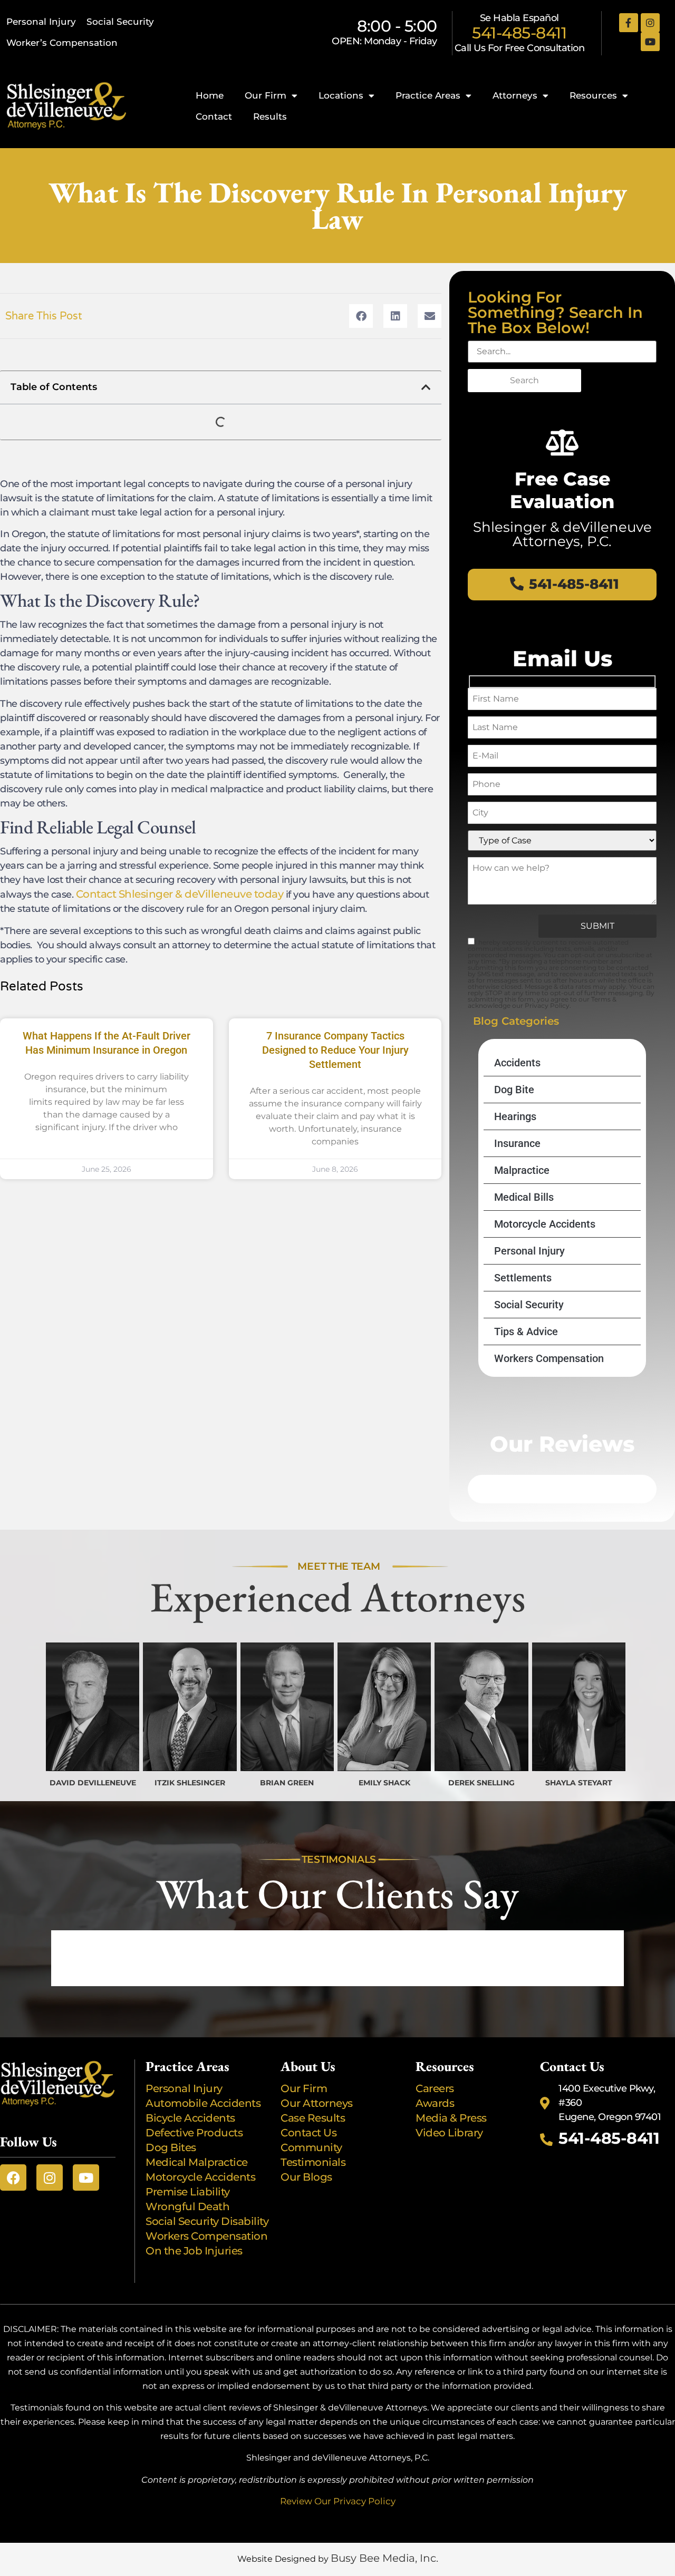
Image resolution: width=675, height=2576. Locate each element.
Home (210, 95)
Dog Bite (514, 1090)
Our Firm (266, 95)
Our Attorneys (317, 2103)
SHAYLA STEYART (579, 1783)
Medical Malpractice (197, 2162)
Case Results (313, 2118)
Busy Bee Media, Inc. (384, 2558)
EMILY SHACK (384, 1783)
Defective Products (194, 2133)
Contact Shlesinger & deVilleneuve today (180, 894)
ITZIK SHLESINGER (190, 1783)
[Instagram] (650, 23)
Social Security (120, 22)
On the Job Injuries (194, 2251)
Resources (593, 95)
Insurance (517, 1143)
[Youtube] (650, 42)
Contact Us (308, 2133)
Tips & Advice (526, 1331)
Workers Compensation (549, 1358)
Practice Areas (428, 95)
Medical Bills (524, 1197)
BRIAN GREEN (287, 1783)
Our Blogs (306, 2177)
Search (524, 380)
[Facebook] (13, 2178)
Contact (214, 116)
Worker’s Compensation (62, 43)
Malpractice (522, 1170)
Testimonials (313, 2162)
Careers (435, 2088)
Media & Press (451, 2118)
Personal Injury (41, 22)
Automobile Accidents (203, 2103)
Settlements (523, 1278)
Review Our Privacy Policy (338, 2501)
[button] (361, 316)
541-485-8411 (519, 33)
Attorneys (515, 95)
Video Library (449, 2133)
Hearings (515, 1116)
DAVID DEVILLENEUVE (93, 1783)
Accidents (517, 1063)
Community (311, 2147)
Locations (341, 95)
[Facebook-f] (629, 23)
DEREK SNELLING (481, 1783)
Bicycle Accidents (190, 2118)
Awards (436, 2103)
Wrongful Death (187, 2206)
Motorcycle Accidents (545, 1224)
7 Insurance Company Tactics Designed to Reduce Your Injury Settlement (335, 1050)
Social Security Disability (207, 2221)
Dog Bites (173, 2147)
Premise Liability (189, 2192)
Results (270, 116)
